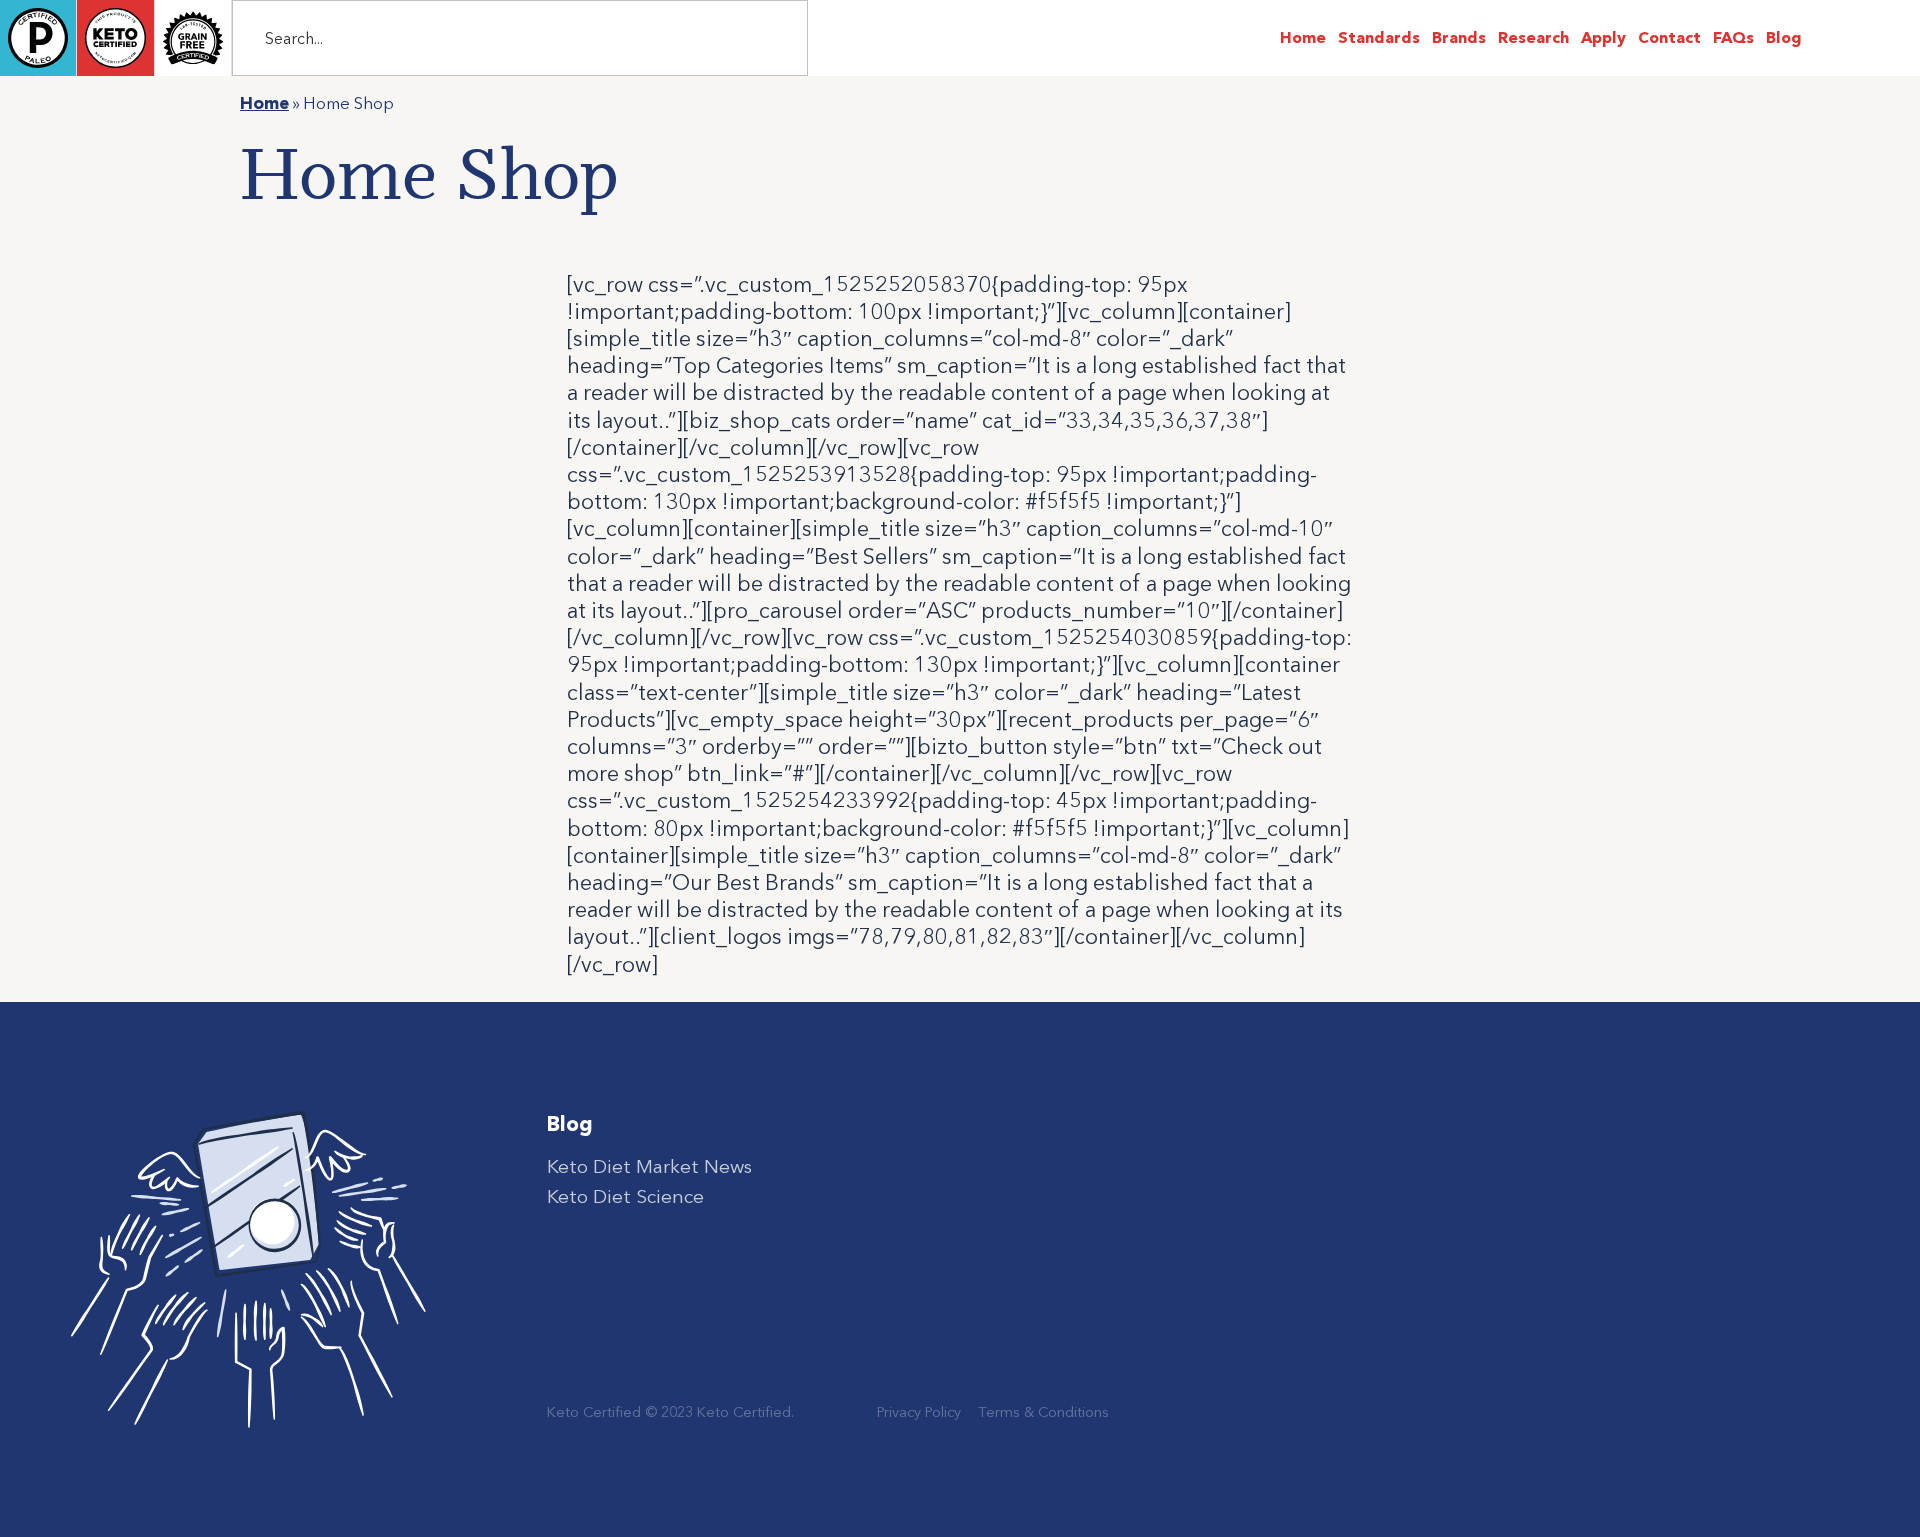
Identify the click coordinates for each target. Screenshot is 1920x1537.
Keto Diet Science (625, 1196)
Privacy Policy (919, 1412)
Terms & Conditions (1043, 1412)
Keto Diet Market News (649, 1166)
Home (264, 103)
